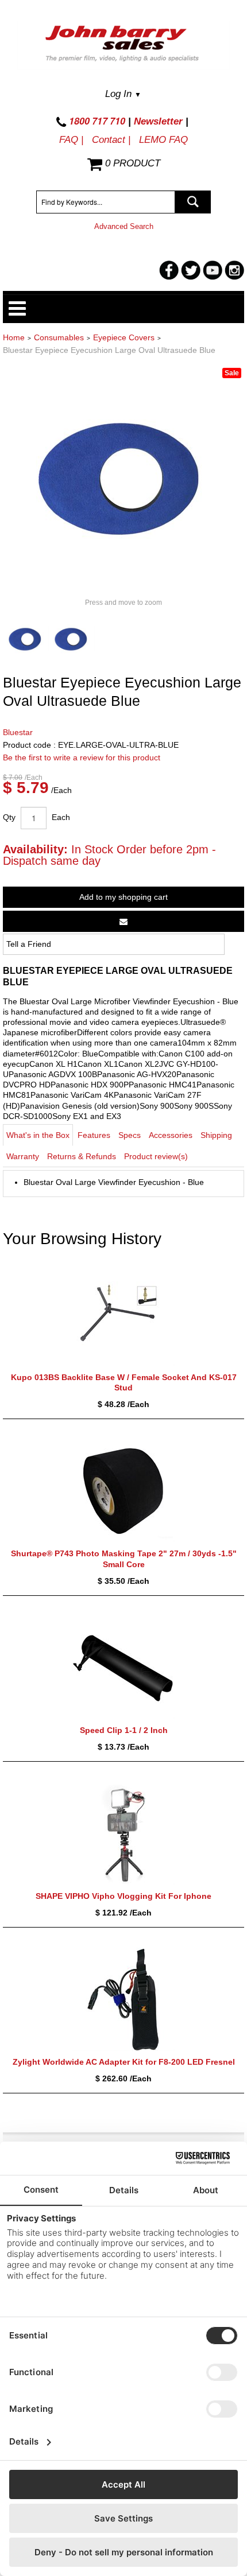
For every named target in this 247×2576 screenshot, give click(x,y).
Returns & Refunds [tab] (82, 1156)
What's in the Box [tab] (38, 1135)
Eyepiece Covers (124, 337)
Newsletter (158, 121)
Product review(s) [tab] (156, 1156)
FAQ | (71, 140)
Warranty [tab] (23, 1156)
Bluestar (18, 732)
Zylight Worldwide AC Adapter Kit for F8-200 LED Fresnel (124, 2062)
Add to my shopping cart (123, 897)
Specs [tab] (130, 1135)
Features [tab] (94, 1135)
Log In (123, 94)
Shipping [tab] (216, 1135)
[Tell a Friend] (123, 921)
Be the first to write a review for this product (82, 757)
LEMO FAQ (163, 140)
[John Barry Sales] (123, 45)
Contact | (111, 140)
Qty (9, 817)
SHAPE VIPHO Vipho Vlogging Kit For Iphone (123, 1896)
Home (14, 337)
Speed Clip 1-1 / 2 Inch (124, 1730)
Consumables (59, 337)
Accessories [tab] (171, 1135)
